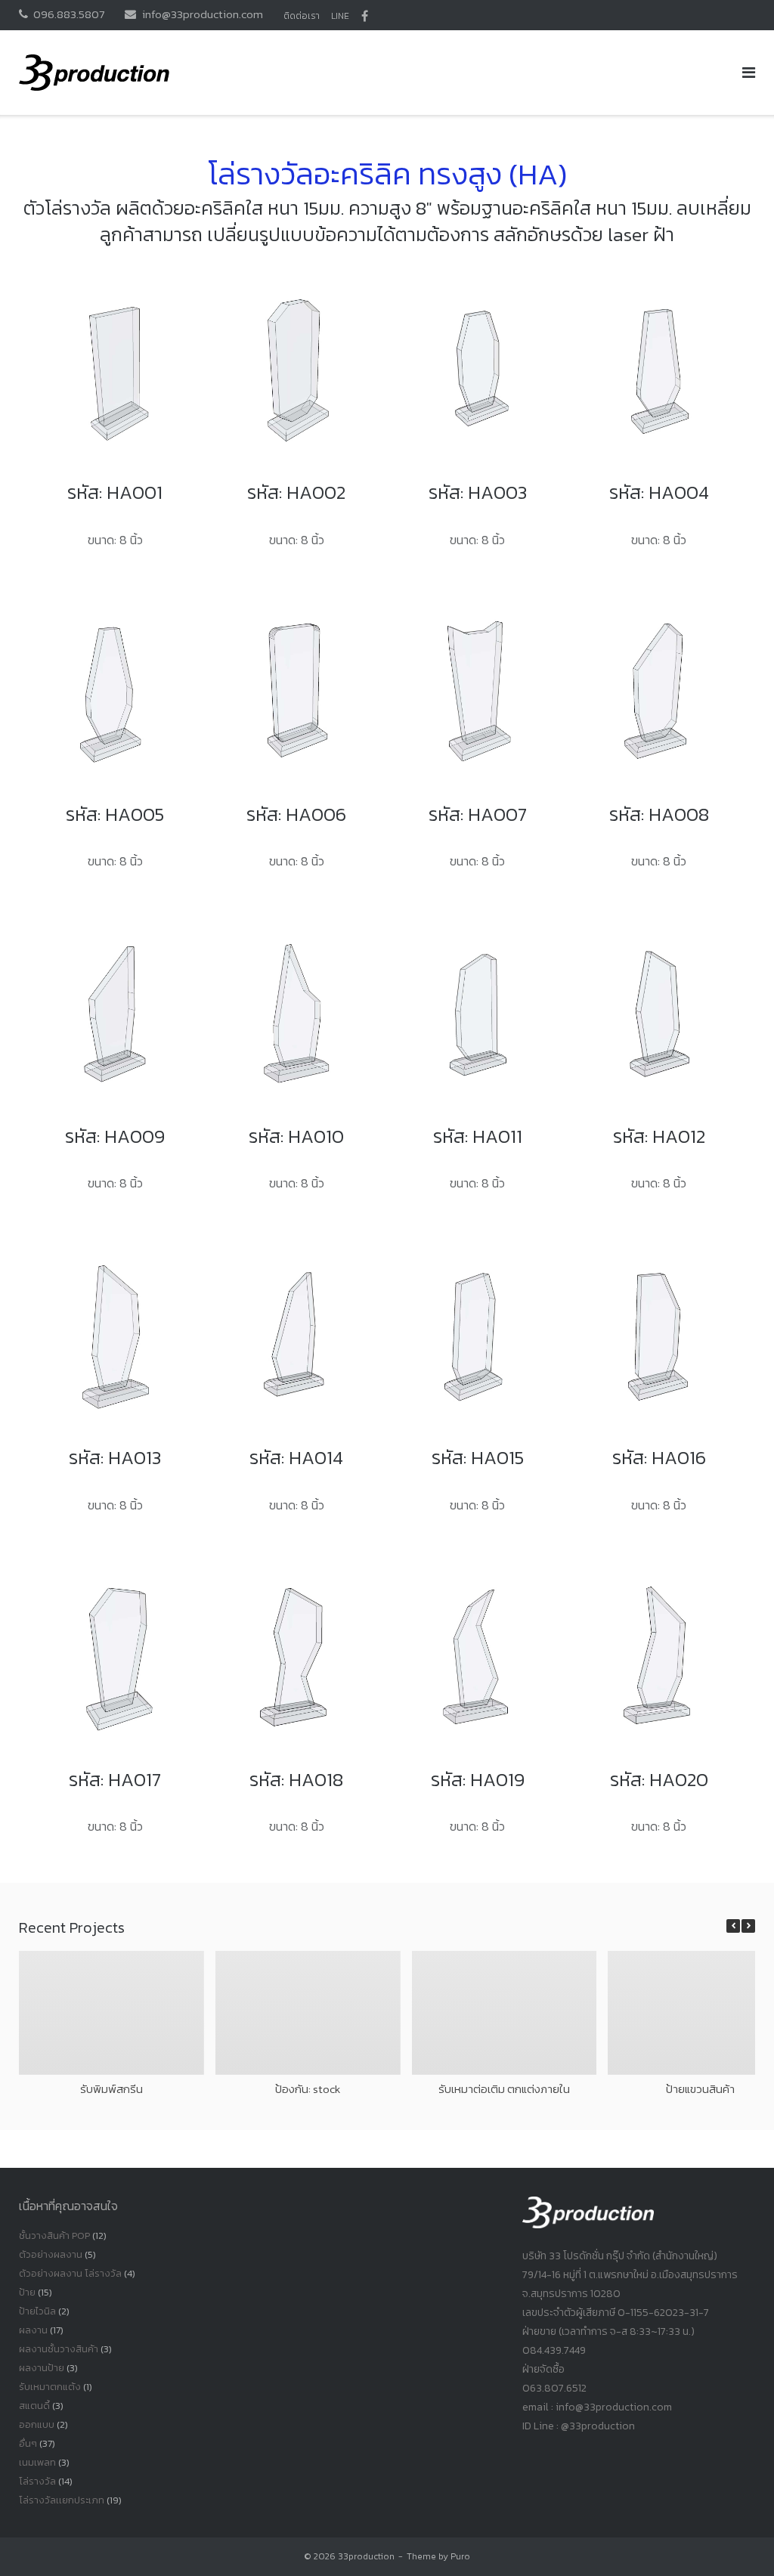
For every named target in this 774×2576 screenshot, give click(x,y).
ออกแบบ (37, 2424)
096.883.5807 (69, 14)
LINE (340, 16)
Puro (460, 2556)
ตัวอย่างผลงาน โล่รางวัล (70, 2273)
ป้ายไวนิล (37, 2311)
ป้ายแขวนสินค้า (700, 2088)
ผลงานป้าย (42, 2368)
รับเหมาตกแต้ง (50, 2387)
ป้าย (27, 2292)
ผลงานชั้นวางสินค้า (59, 2349)
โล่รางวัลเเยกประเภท (62, 2500)
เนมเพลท (37, 2462)
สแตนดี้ (34, 2406)
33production (366, 2556)
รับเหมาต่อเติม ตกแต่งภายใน (504, 2088)
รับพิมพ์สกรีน (111, 2088)
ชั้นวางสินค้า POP (54, 2235)
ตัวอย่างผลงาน (51, 2254)
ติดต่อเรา (302, 16)
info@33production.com (203, 14)
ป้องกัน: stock (308, 2088)
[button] (748, 1926)
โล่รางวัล (37, 2481)
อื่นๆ (28, 2443)
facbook (365, 16)
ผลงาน (33, 2330)
